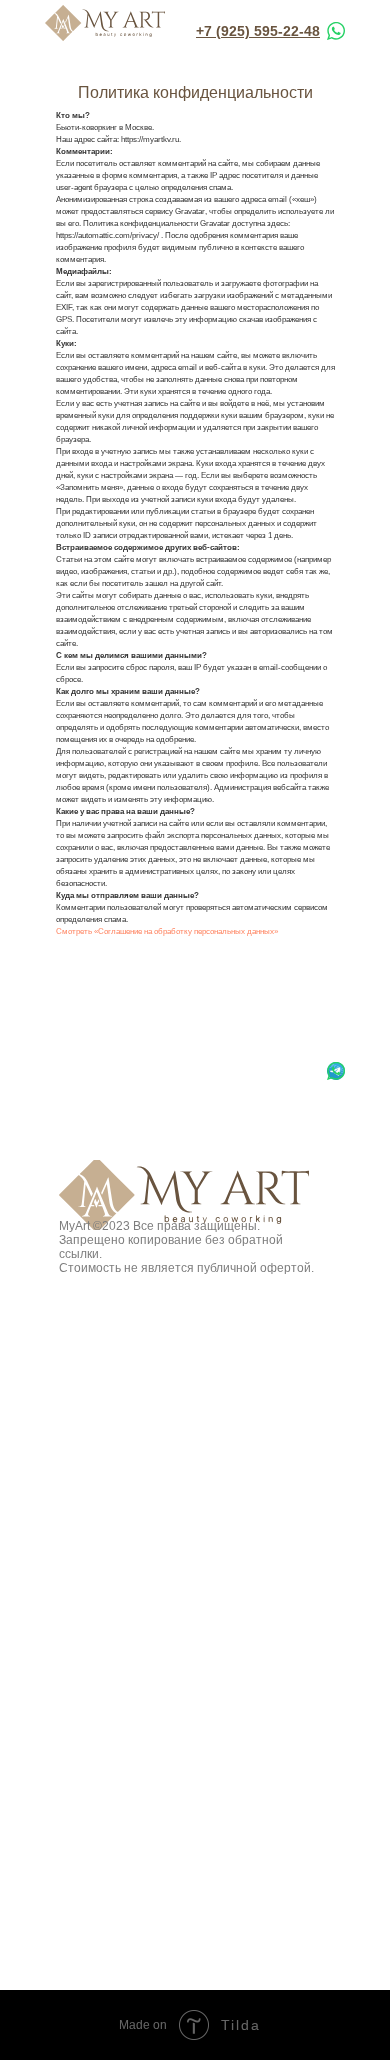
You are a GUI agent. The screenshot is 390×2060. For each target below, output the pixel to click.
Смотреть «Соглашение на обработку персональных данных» (167, 931)
